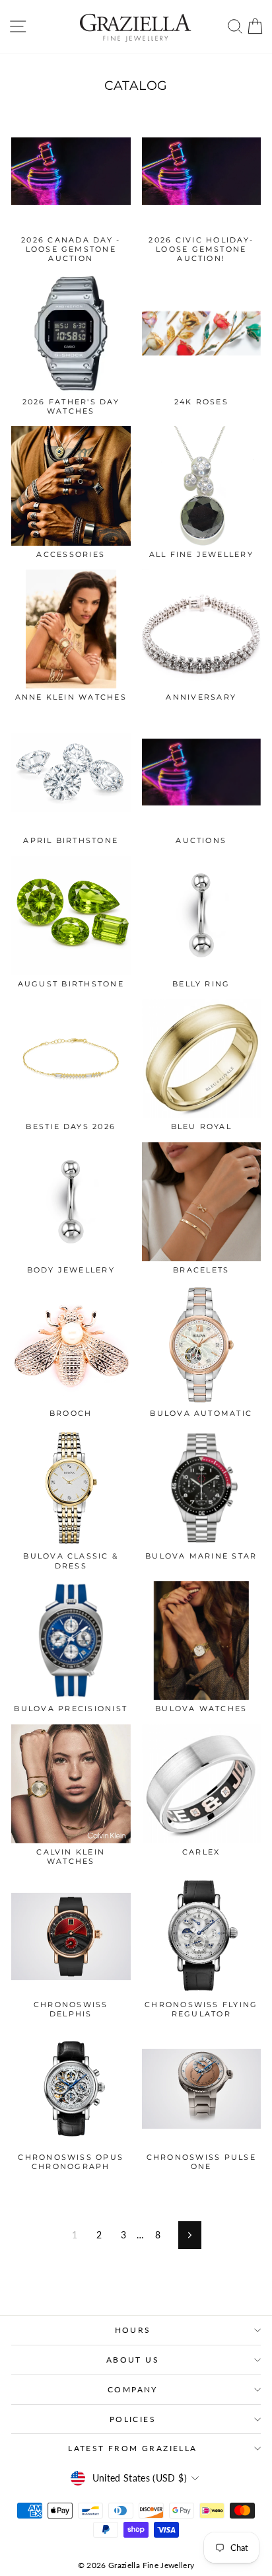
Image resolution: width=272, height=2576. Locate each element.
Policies (133, 2419)
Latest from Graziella (132, 2448)
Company (133, 2389)
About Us (133, 2360)
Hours (133, 2330)
